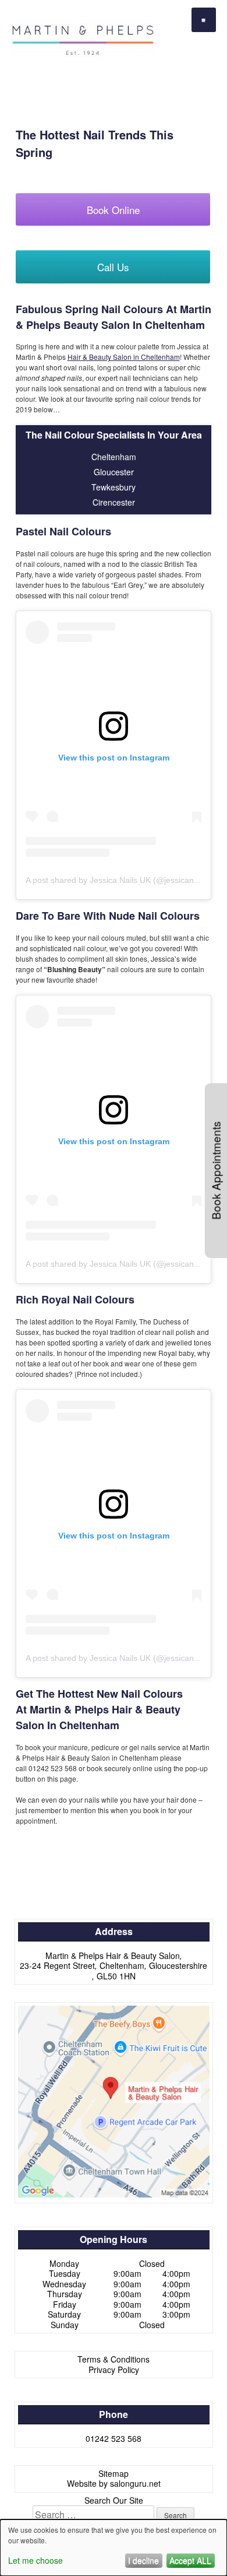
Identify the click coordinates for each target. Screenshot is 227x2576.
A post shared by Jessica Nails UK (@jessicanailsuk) (122, 880)
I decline (143, 2560)
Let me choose (36, 2560)
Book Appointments (216, 1170)
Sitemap (114, 2473)
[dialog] (114, 2548)
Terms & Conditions (114, 2359)
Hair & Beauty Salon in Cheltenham (124, 357)
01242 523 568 (114, 2438)
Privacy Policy (114, 2370)
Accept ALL (190, 2560)
